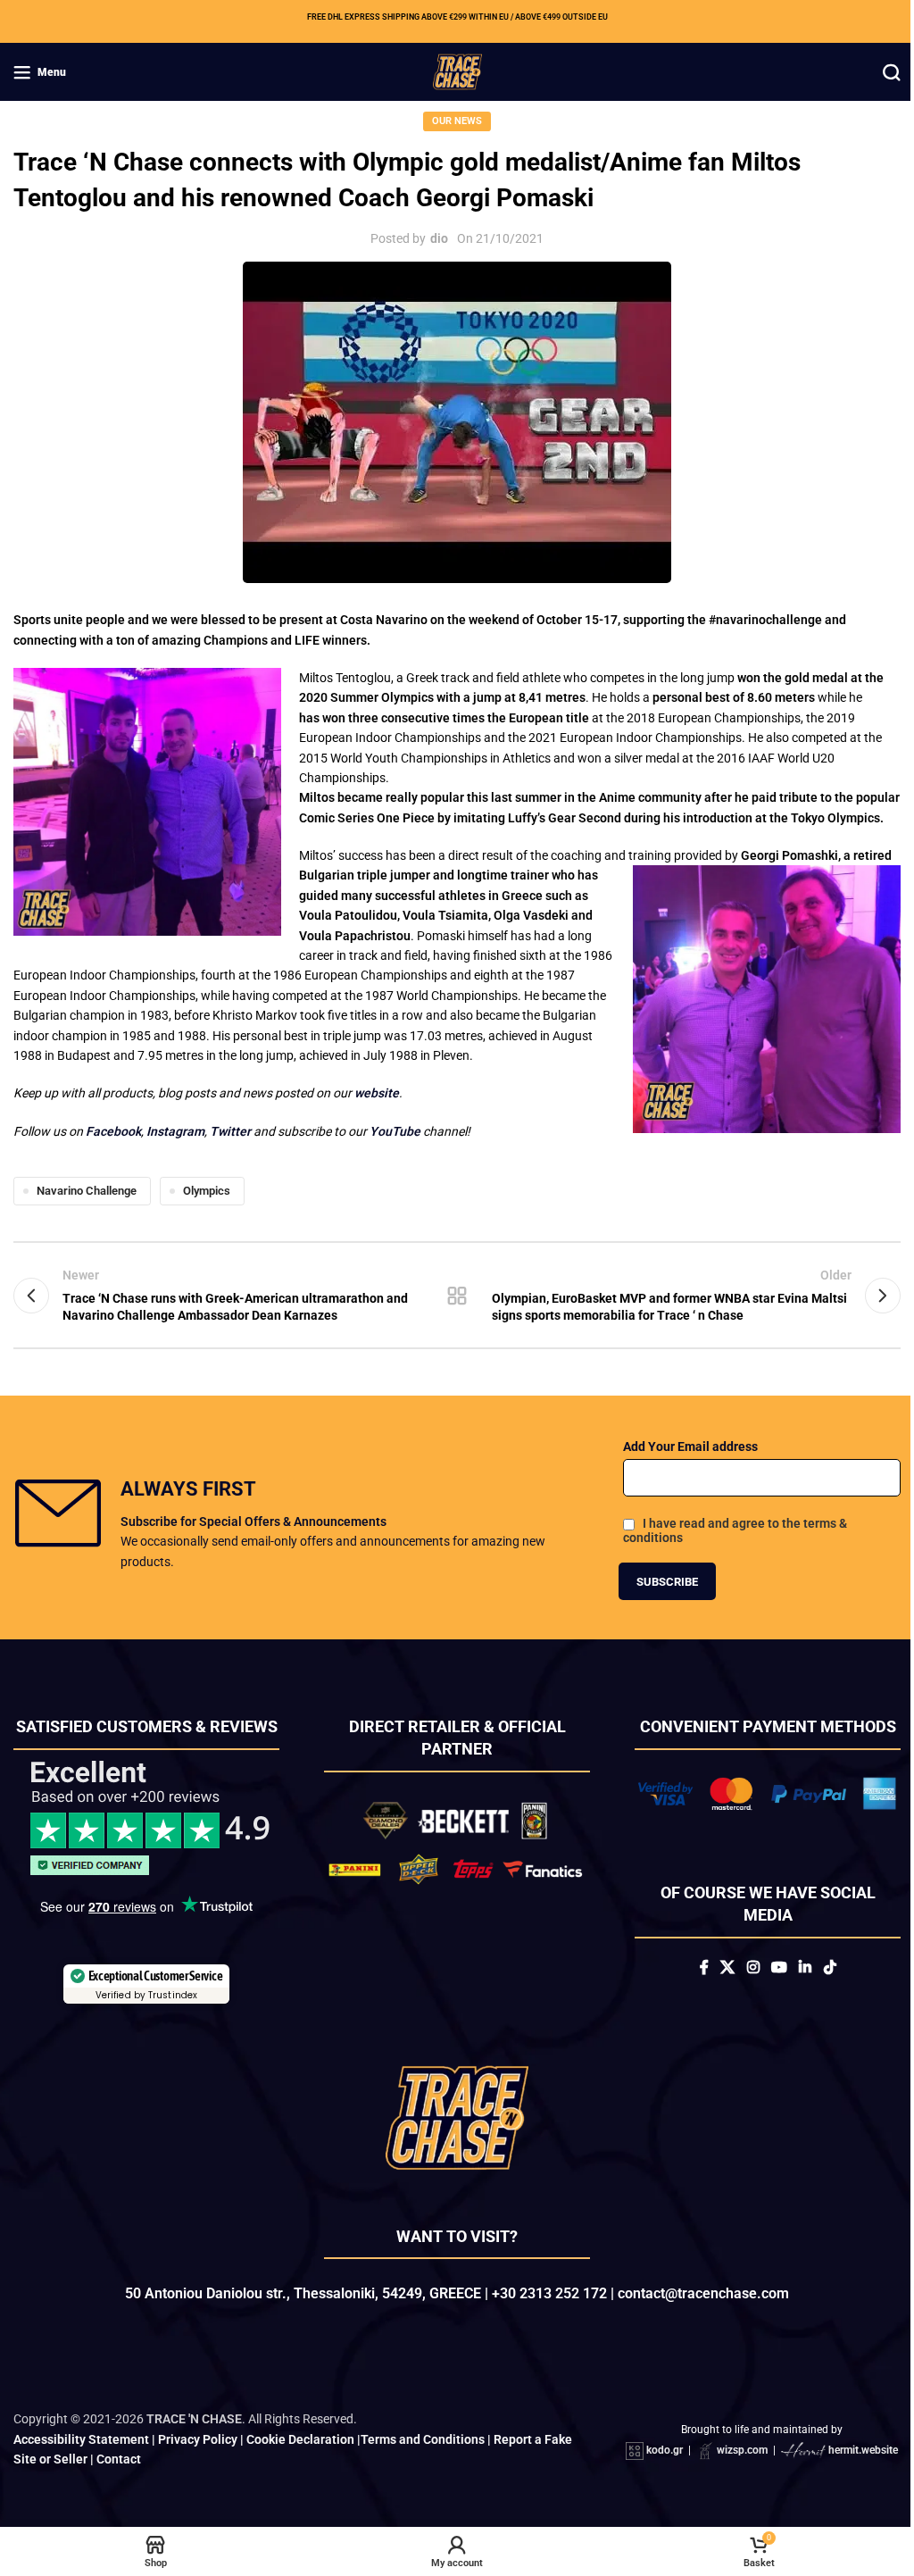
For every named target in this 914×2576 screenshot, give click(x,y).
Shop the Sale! (450, 1484)
